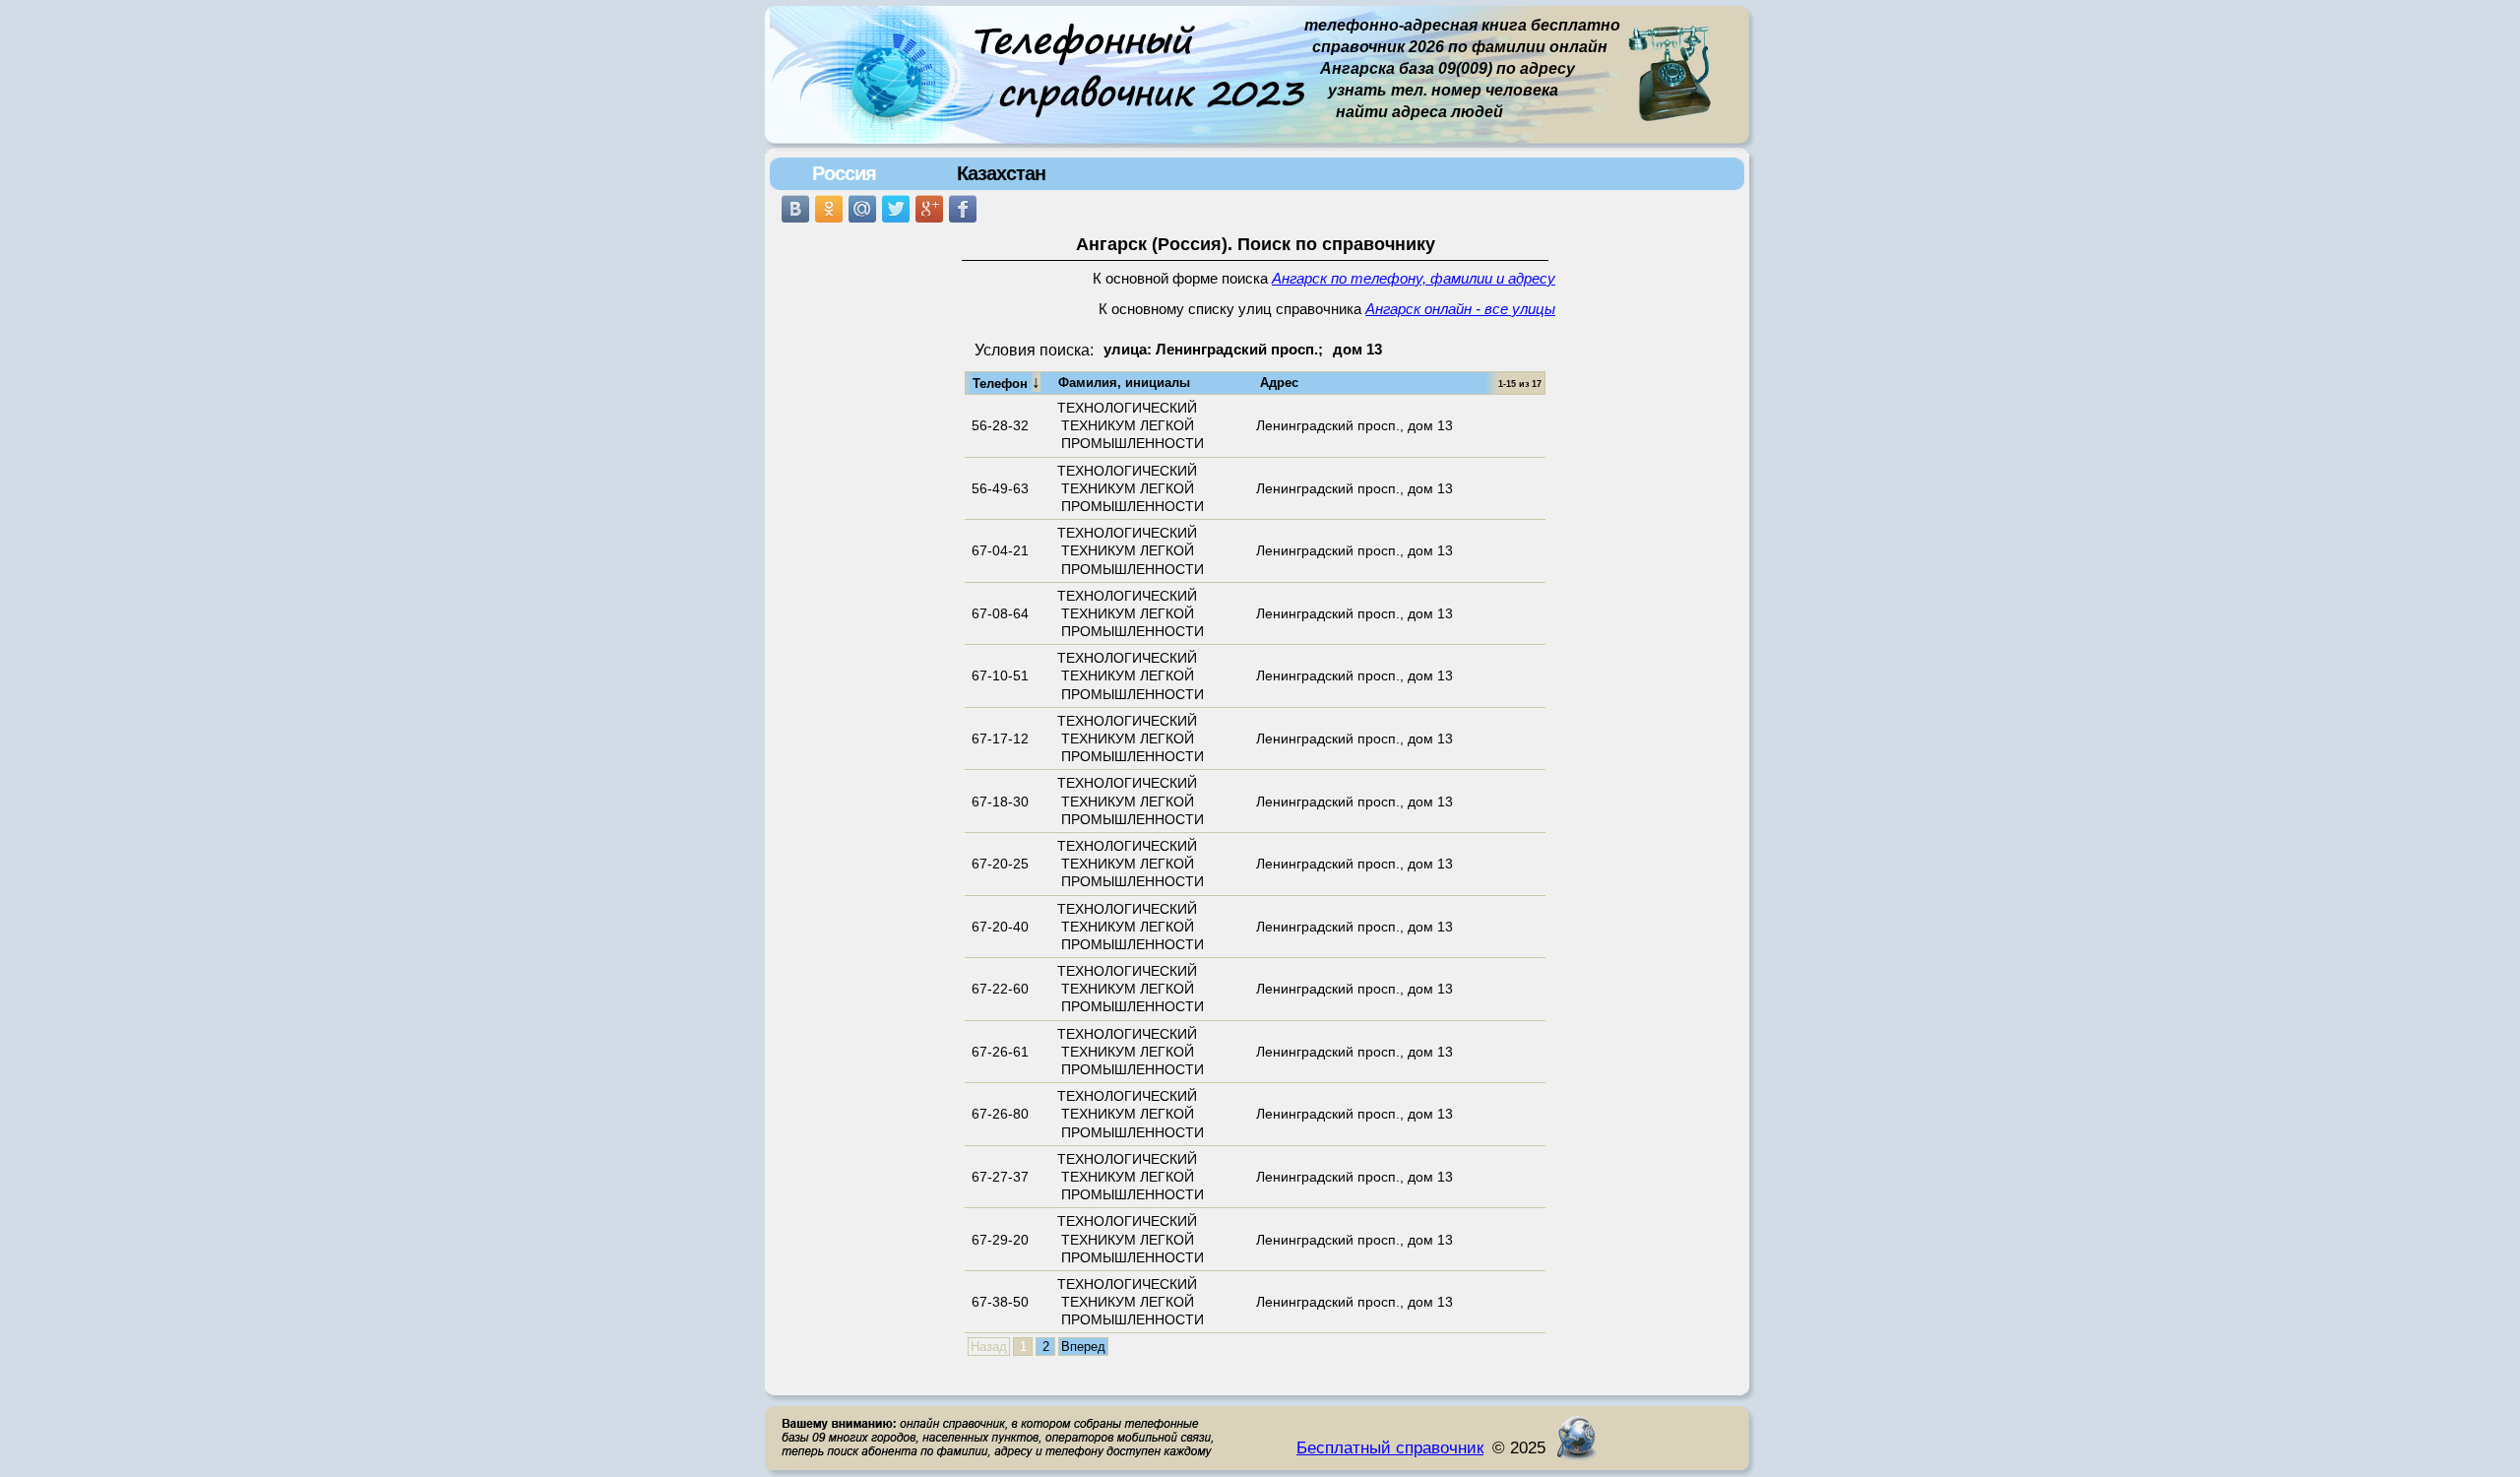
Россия (844, 173)
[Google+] (929, 209)
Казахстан (1001, 173)
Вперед (1083, 1347)
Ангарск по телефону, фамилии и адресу (1414, 279)
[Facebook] (963, 209)
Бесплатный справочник (1390, 1447)
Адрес (1279, 383)
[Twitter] (896, 209)
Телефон (1007, 382)
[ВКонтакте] (795, 209)
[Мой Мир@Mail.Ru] (862, 209)
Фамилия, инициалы (1124, 383)
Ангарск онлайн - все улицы (1460, 309)
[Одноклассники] (829, 209)
